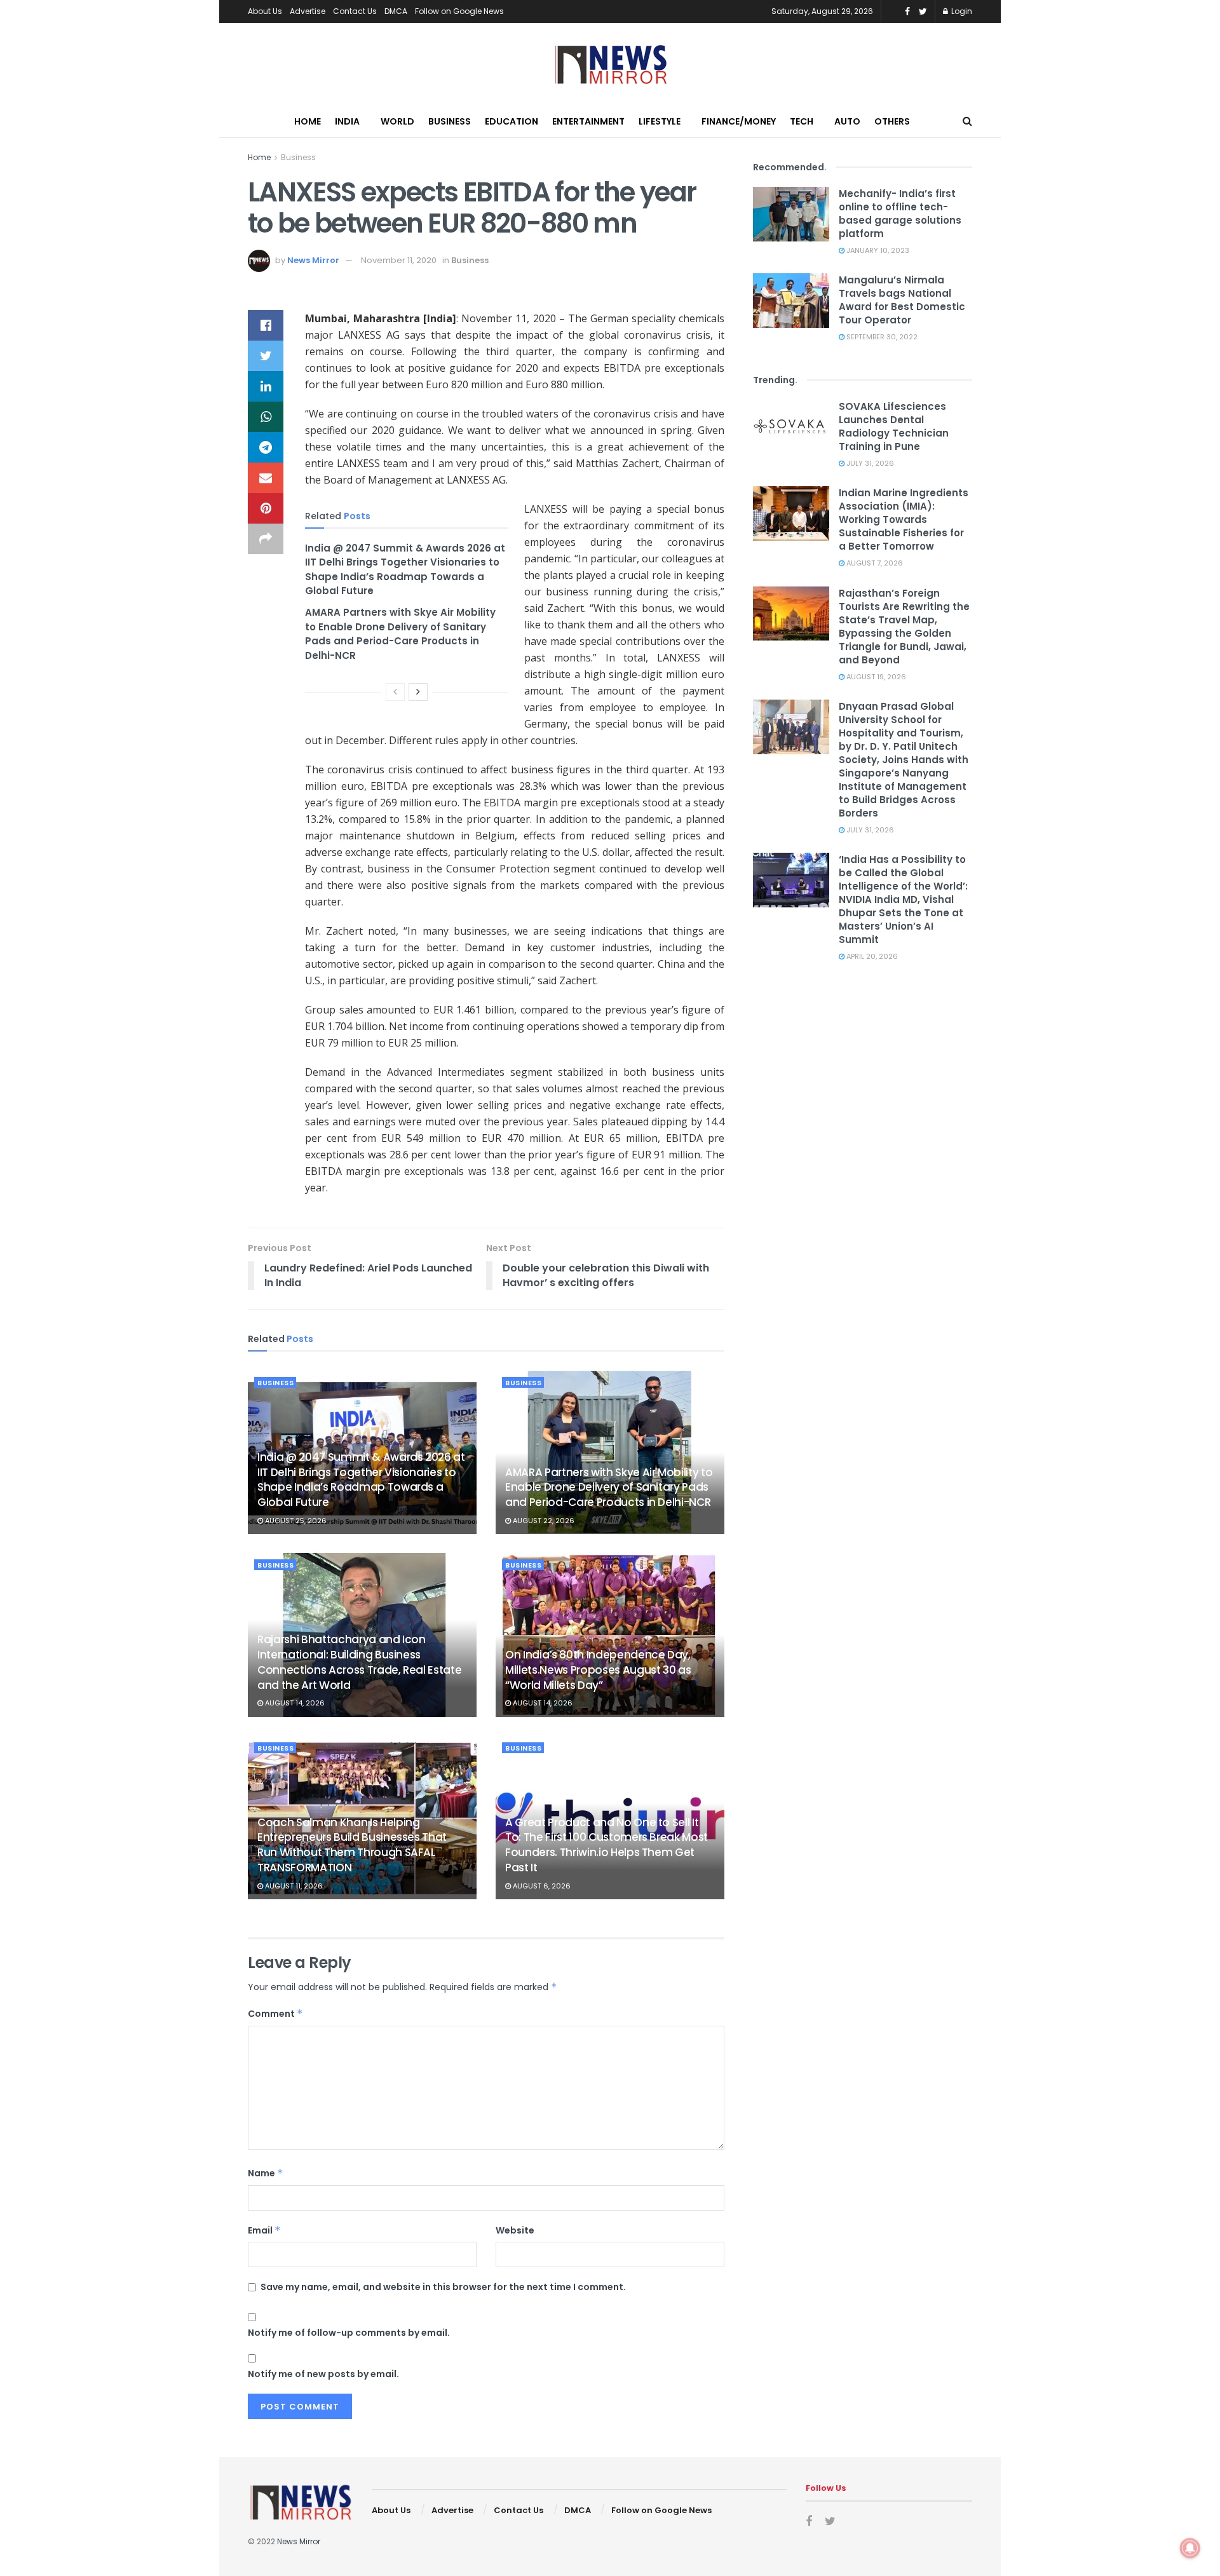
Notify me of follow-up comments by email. (349, 2333)
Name (266, 2173)
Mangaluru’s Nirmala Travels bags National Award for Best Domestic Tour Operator (902, 300)
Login (961, 11)
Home (308, 121)
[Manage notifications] (1190, 2548)
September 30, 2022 (881, 337)
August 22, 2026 (543, 1521)
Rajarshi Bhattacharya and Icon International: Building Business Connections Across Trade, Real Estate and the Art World (359, 1662)
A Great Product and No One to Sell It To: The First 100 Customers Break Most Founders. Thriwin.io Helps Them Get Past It (607, 1845)
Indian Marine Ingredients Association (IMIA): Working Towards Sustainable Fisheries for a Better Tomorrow (904, 519)
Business (450, 121)
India (347, 121)
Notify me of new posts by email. (323, 2374)
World (397, 121)
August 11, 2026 (293, 1886)
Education (512, 121)
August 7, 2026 (874, 563)
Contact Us (355, 11)
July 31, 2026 (869, 463)
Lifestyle (660, 121)
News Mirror (313, 260)
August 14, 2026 (294, 1703)
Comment (275, 2014)
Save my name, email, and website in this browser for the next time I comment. (443, 2287)
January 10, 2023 (877, 250)
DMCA (396, 11)
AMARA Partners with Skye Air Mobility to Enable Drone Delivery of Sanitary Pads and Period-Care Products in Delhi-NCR (400, 634)
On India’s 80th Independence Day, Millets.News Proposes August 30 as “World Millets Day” (598, 1670)
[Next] (418, 692)
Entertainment (588, 121)
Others (892, 121)
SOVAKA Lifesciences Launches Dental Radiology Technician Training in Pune (894, 426)
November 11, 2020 (399, 260)
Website (515, 2230)
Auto (847, 121)
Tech (802, 121)
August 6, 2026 (541, 1886)
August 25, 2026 (295, 1521)
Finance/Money (739, 121)
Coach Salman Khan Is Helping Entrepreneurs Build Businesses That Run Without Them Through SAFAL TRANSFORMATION (352, 1845)
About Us (265, 11)
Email (264, 2230)
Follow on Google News (459, 11)
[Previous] (395, 692)
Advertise (308, 11)
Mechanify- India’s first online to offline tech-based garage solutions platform (900, 214)
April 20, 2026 (871, 956)
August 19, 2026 (875, 677)
